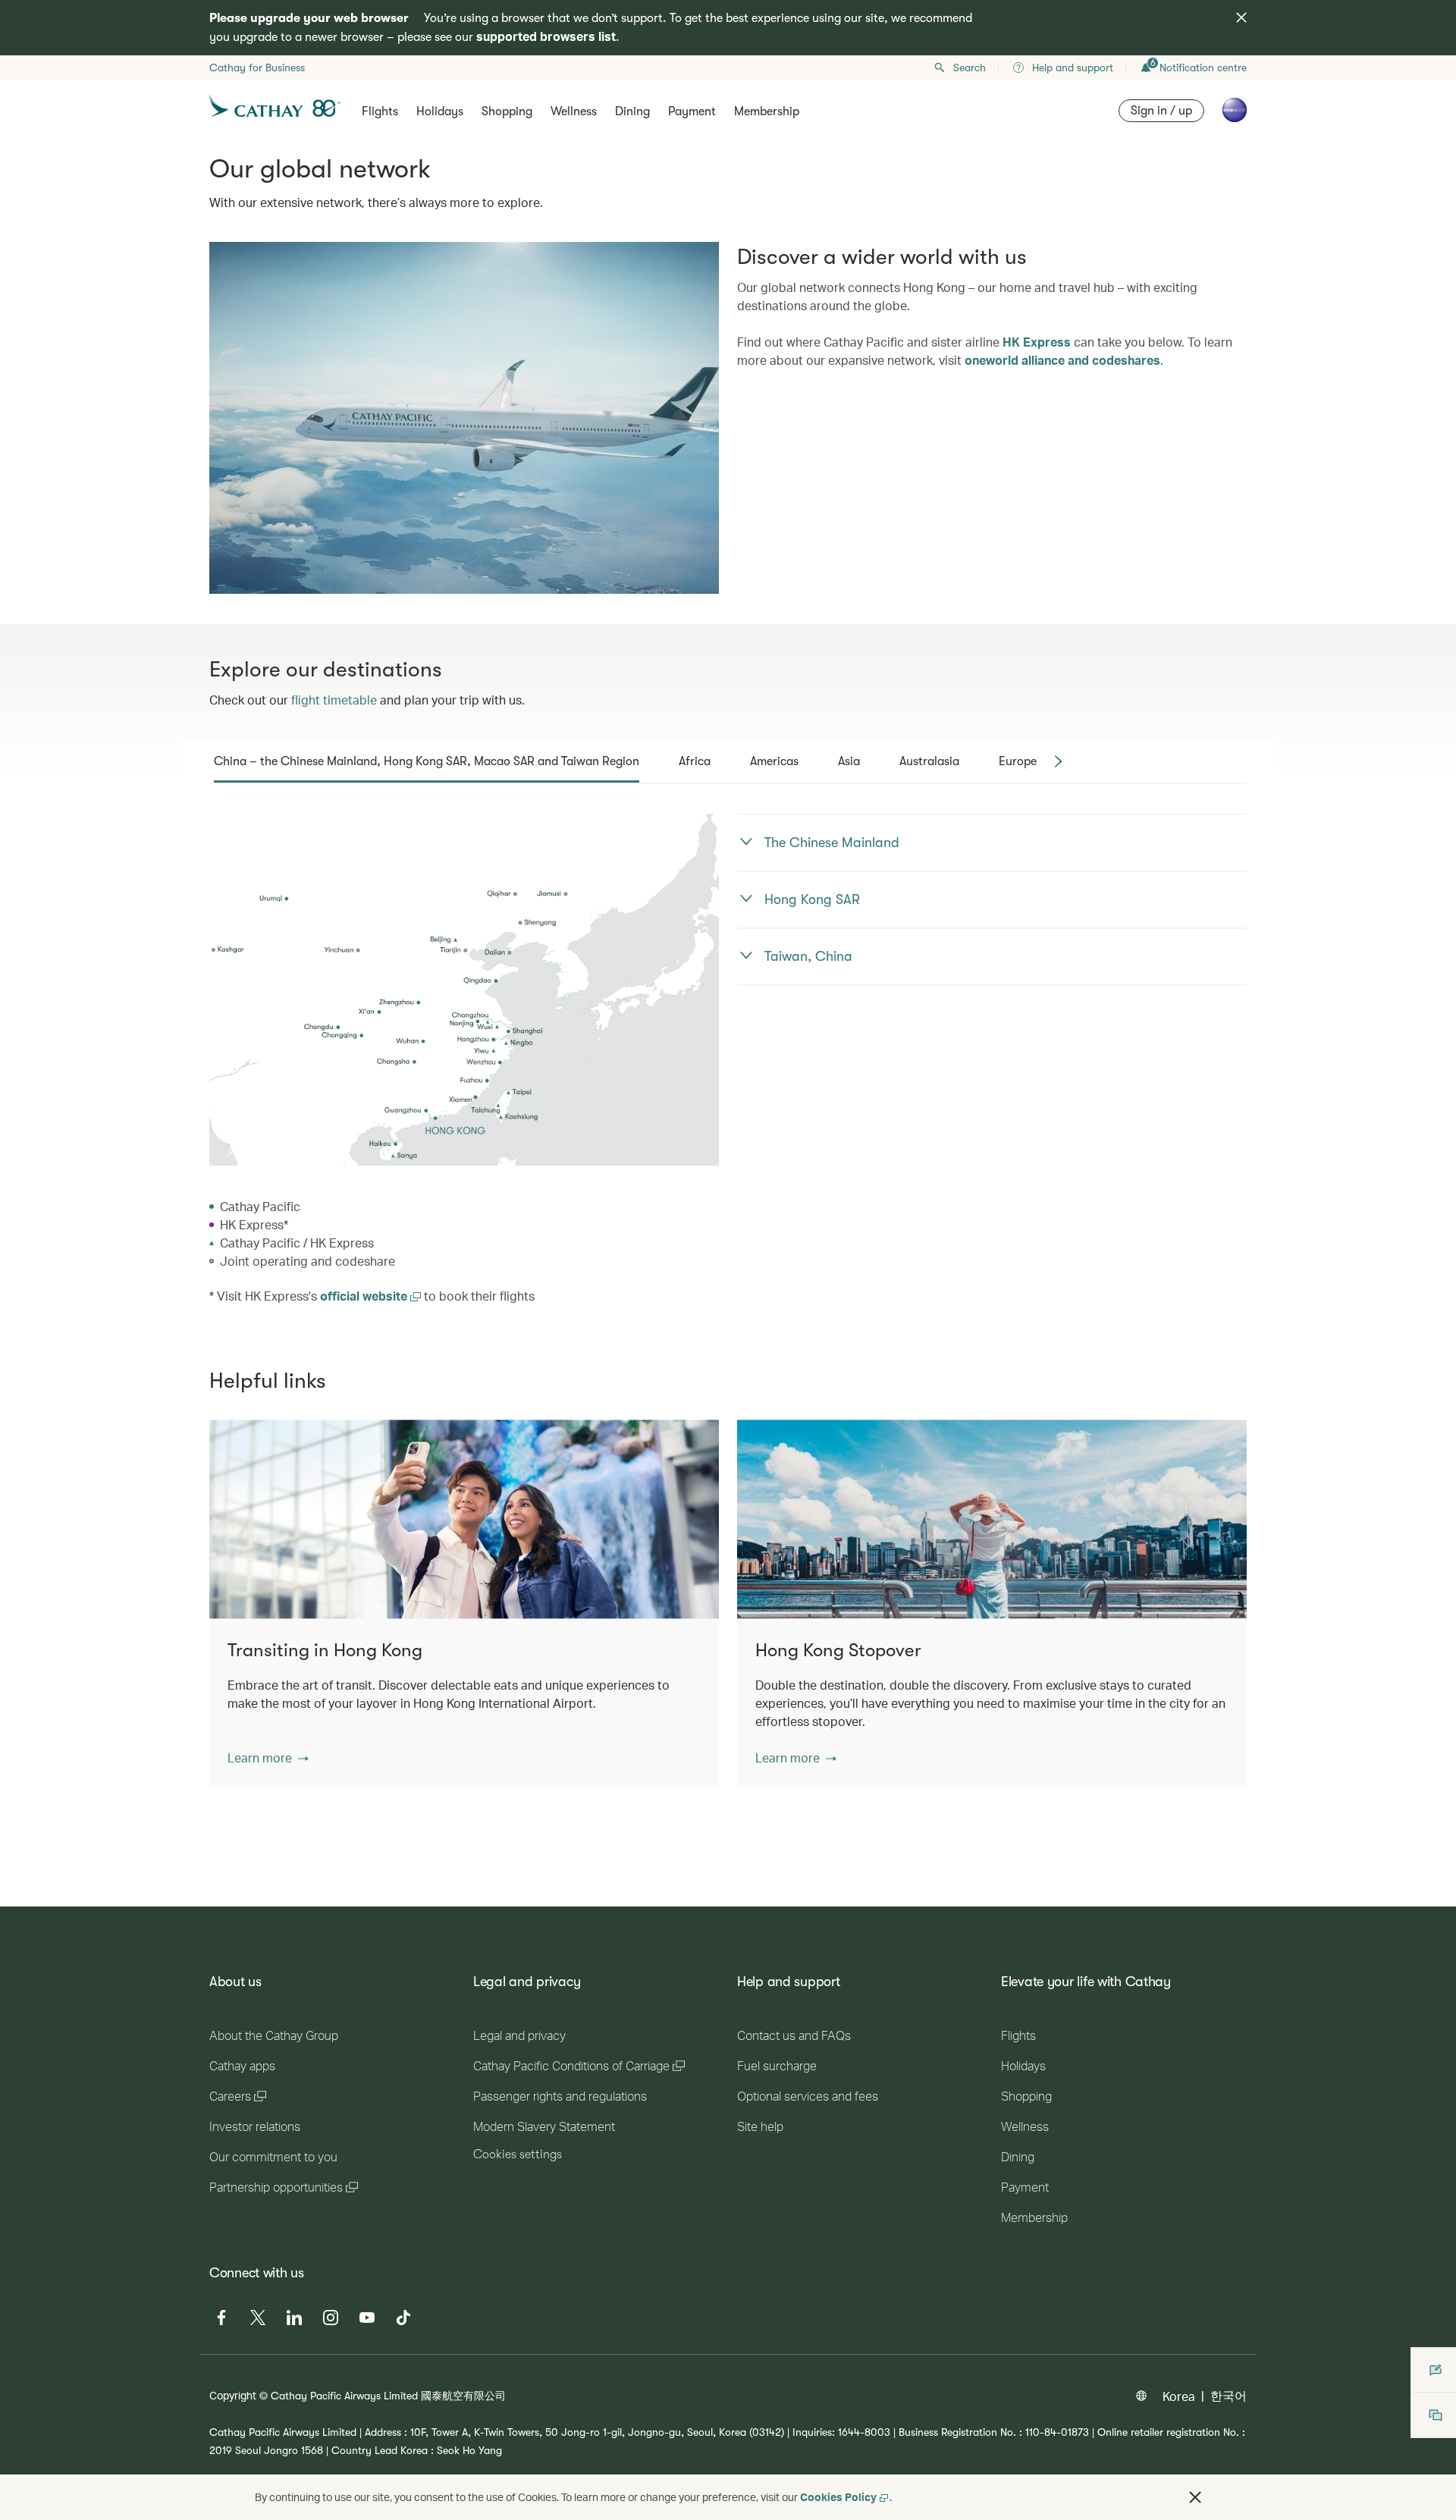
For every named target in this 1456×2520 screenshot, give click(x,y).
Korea (1179, 2396)
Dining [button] (632, 111)
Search (970, 67)
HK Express (1037, 342)
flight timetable (334, 700)
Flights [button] (380, 111)
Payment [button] (692, 111)
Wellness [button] (574, 111)
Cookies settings (518, 2154)
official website (365, 1296)
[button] (268, 1758)
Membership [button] (767, 111)
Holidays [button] (440, 111)
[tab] (427, 761)
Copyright (233, 2395)
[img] (1241, 17)
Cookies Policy (838, 2497)
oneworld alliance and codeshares (1062, 360)
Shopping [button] (507, 111)
